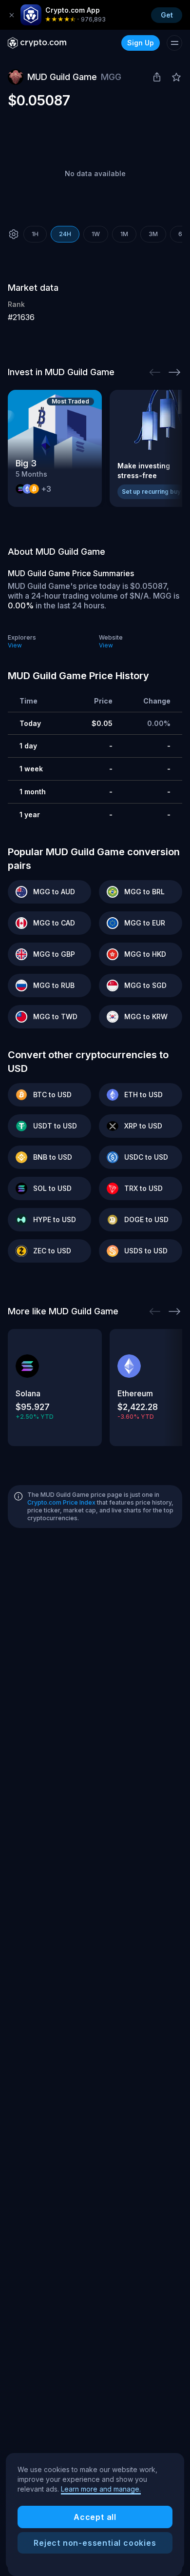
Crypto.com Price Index (61, 1502)
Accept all (95, 2517)
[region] (95, 2512)
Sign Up (141, 43)
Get (167, 15)
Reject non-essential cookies (95, 2543)
